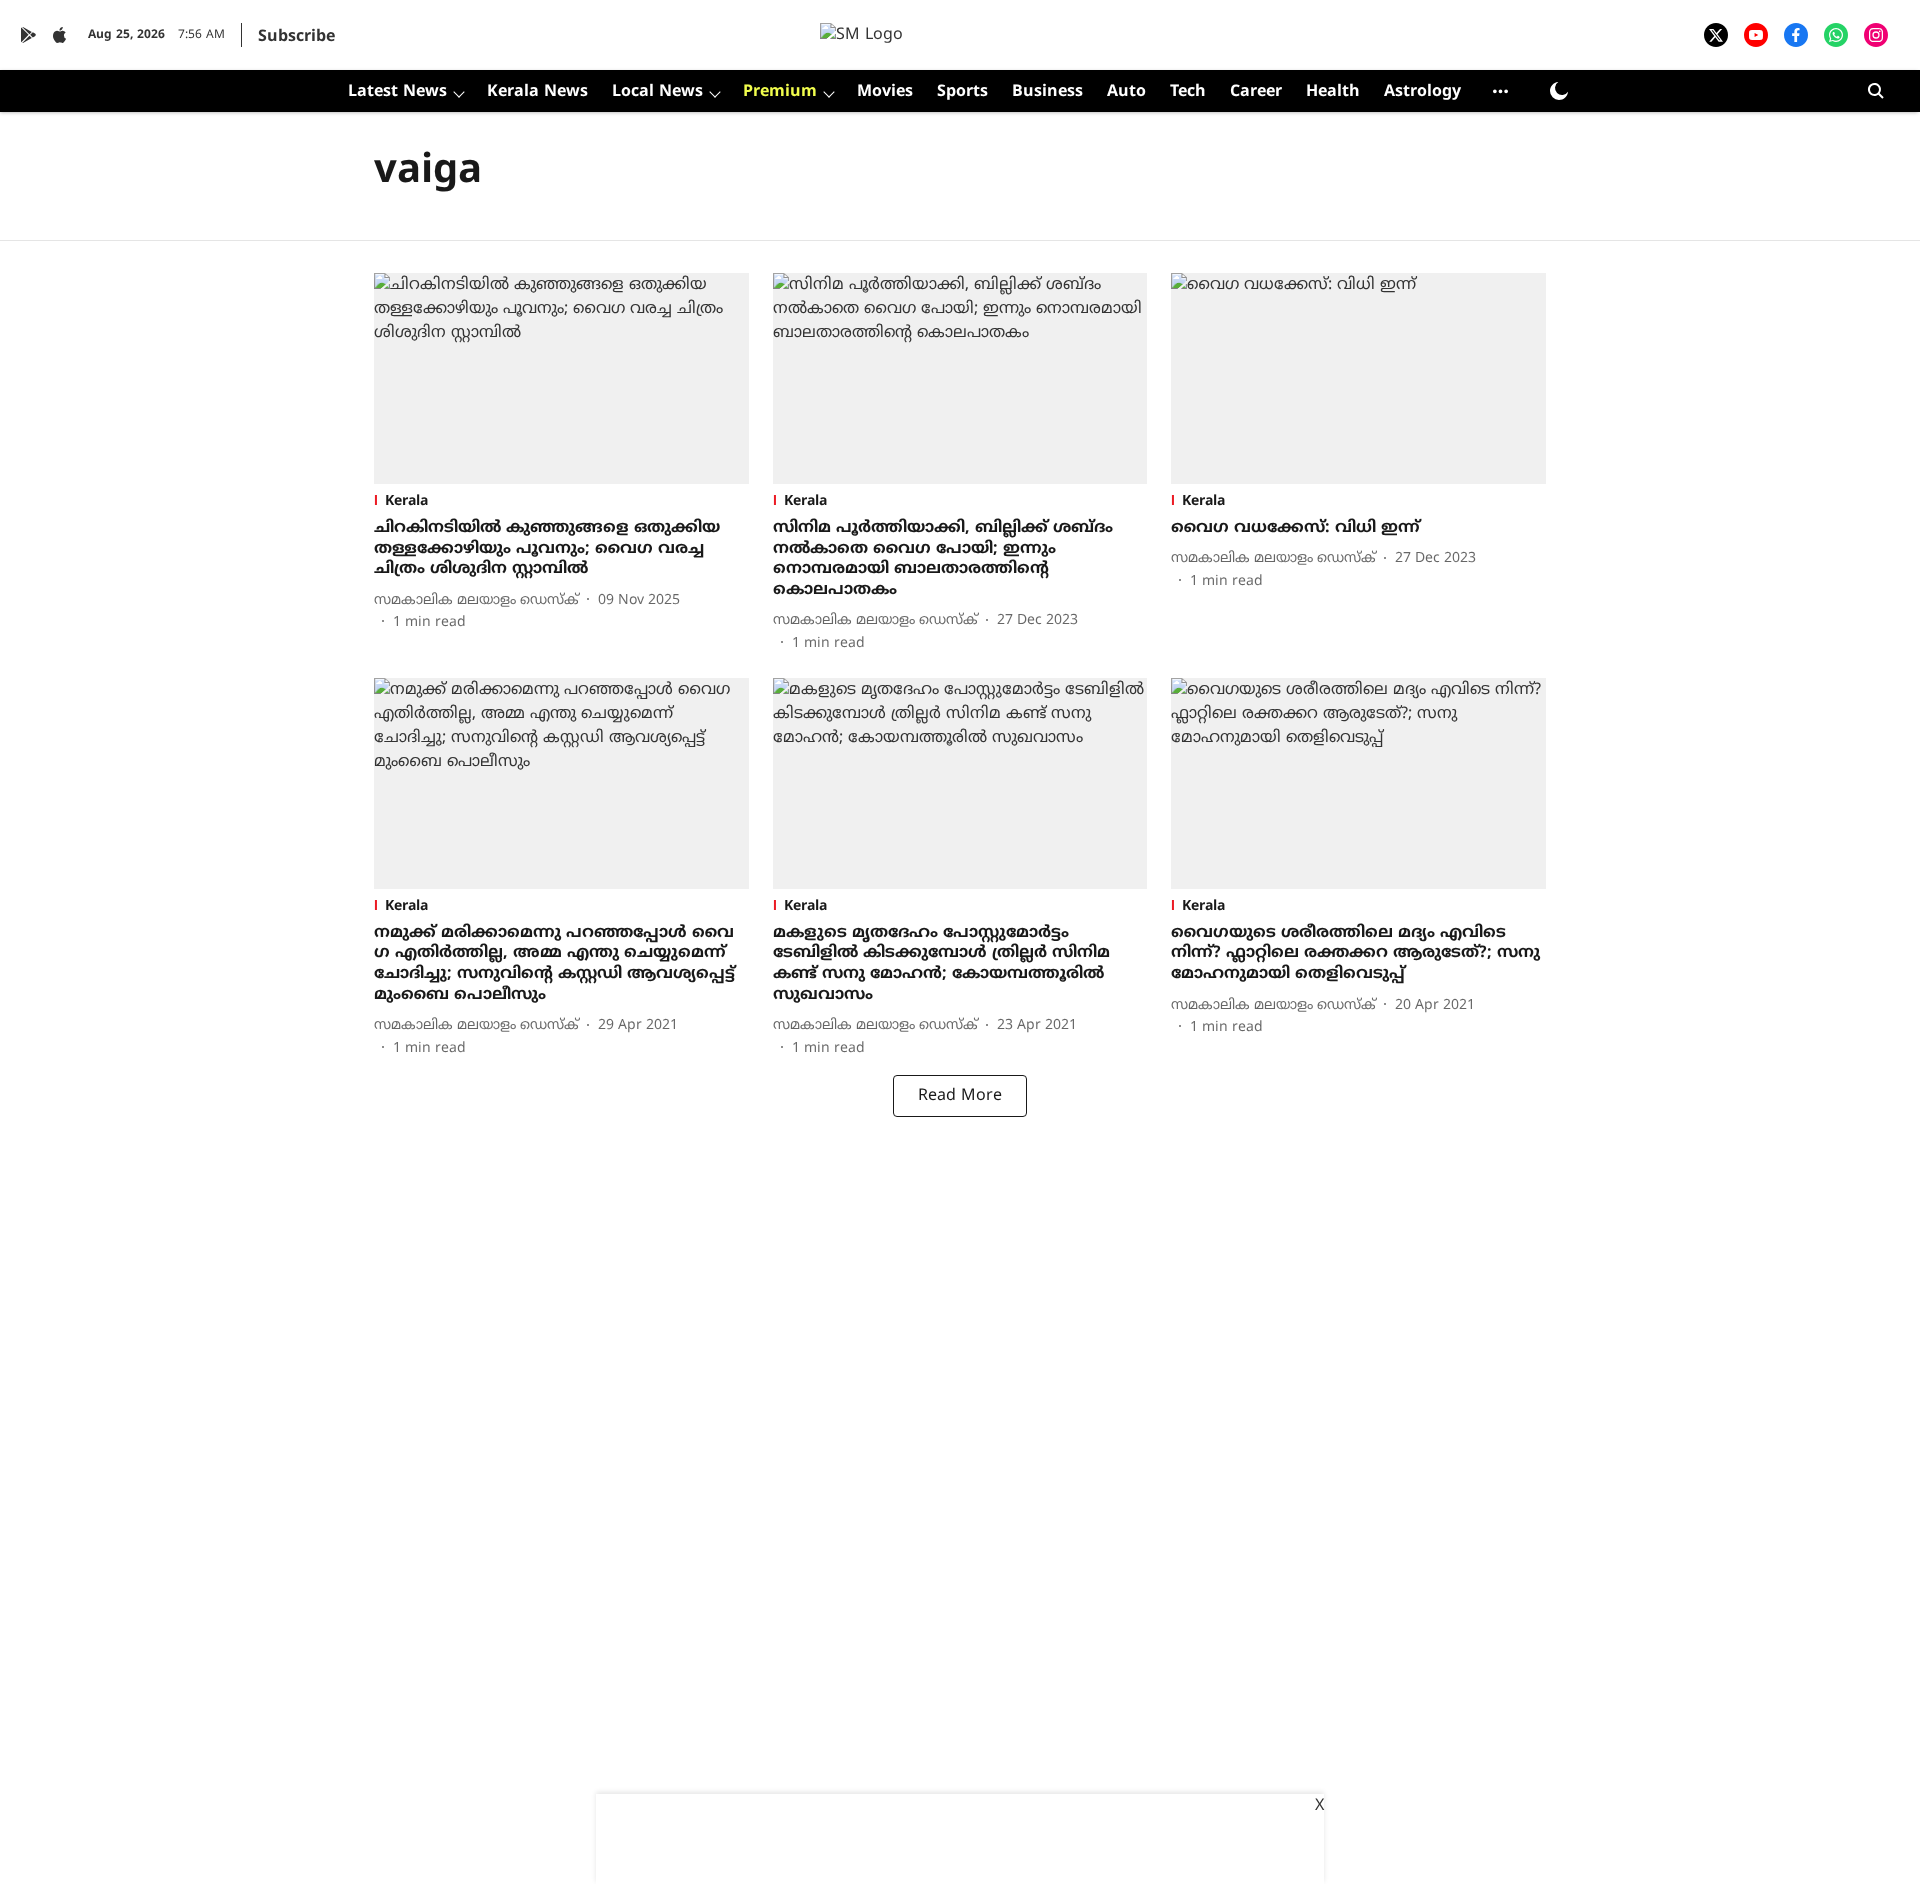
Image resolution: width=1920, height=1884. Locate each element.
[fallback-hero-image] (561, 378)
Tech (1188, 92)
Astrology (1422, 92)
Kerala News (537, 92)
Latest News (397, 92)
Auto (1126, 92)
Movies (885, 92)
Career (1256, 92)
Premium (780, 92)
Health (1333, 92)
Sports (962, 92)
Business (1047, 92)
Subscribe (296, 37)
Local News (657, 92)
